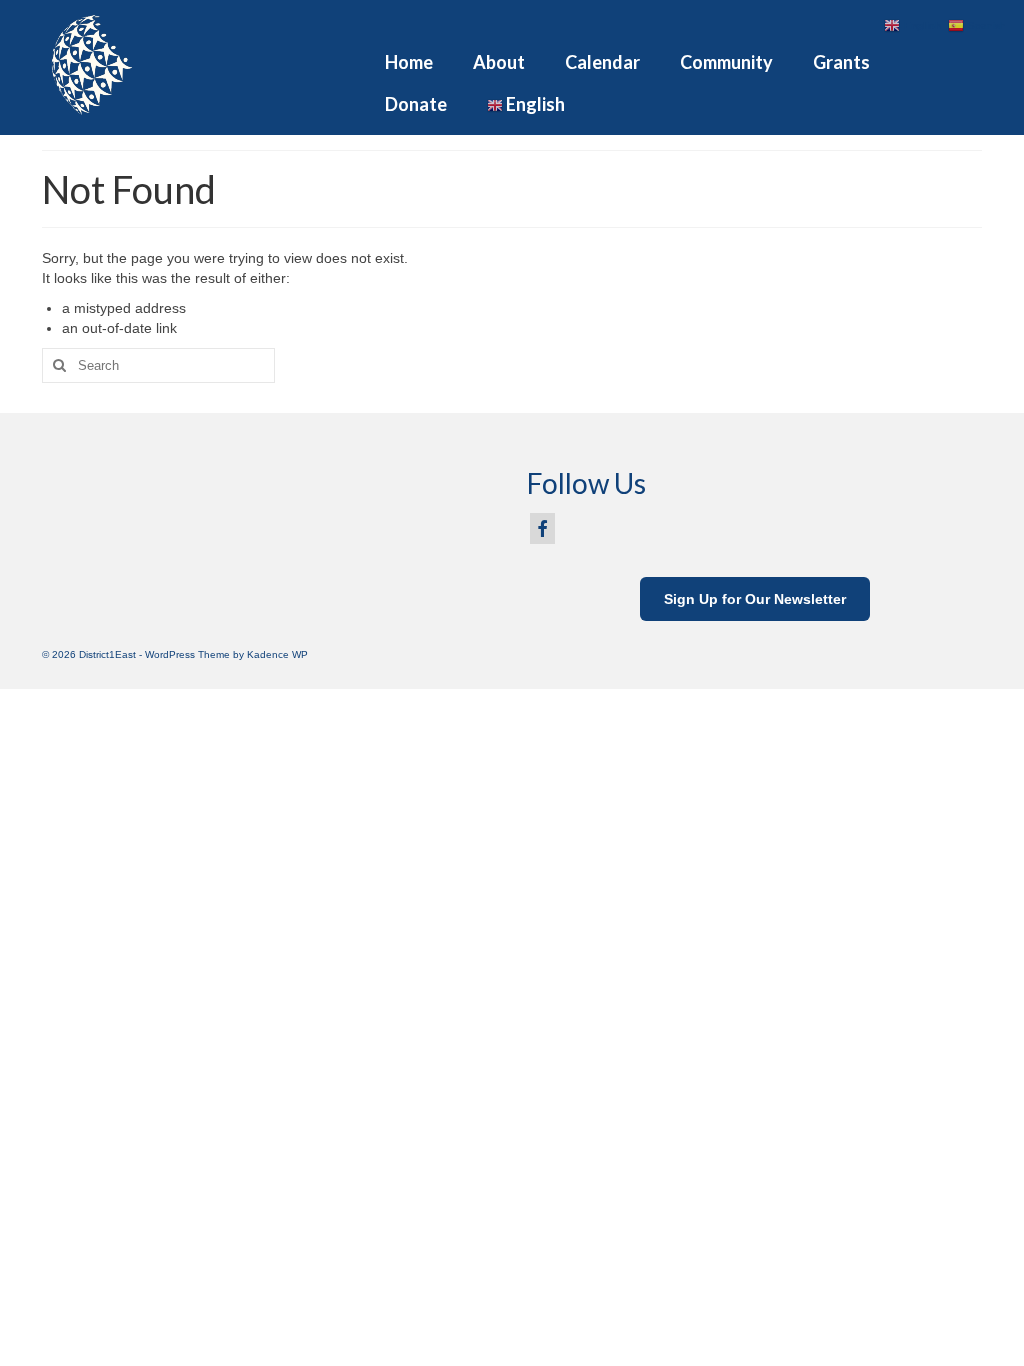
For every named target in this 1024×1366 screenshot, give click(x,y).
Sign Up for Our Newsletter (755, 599)
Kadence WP (277, 654)
